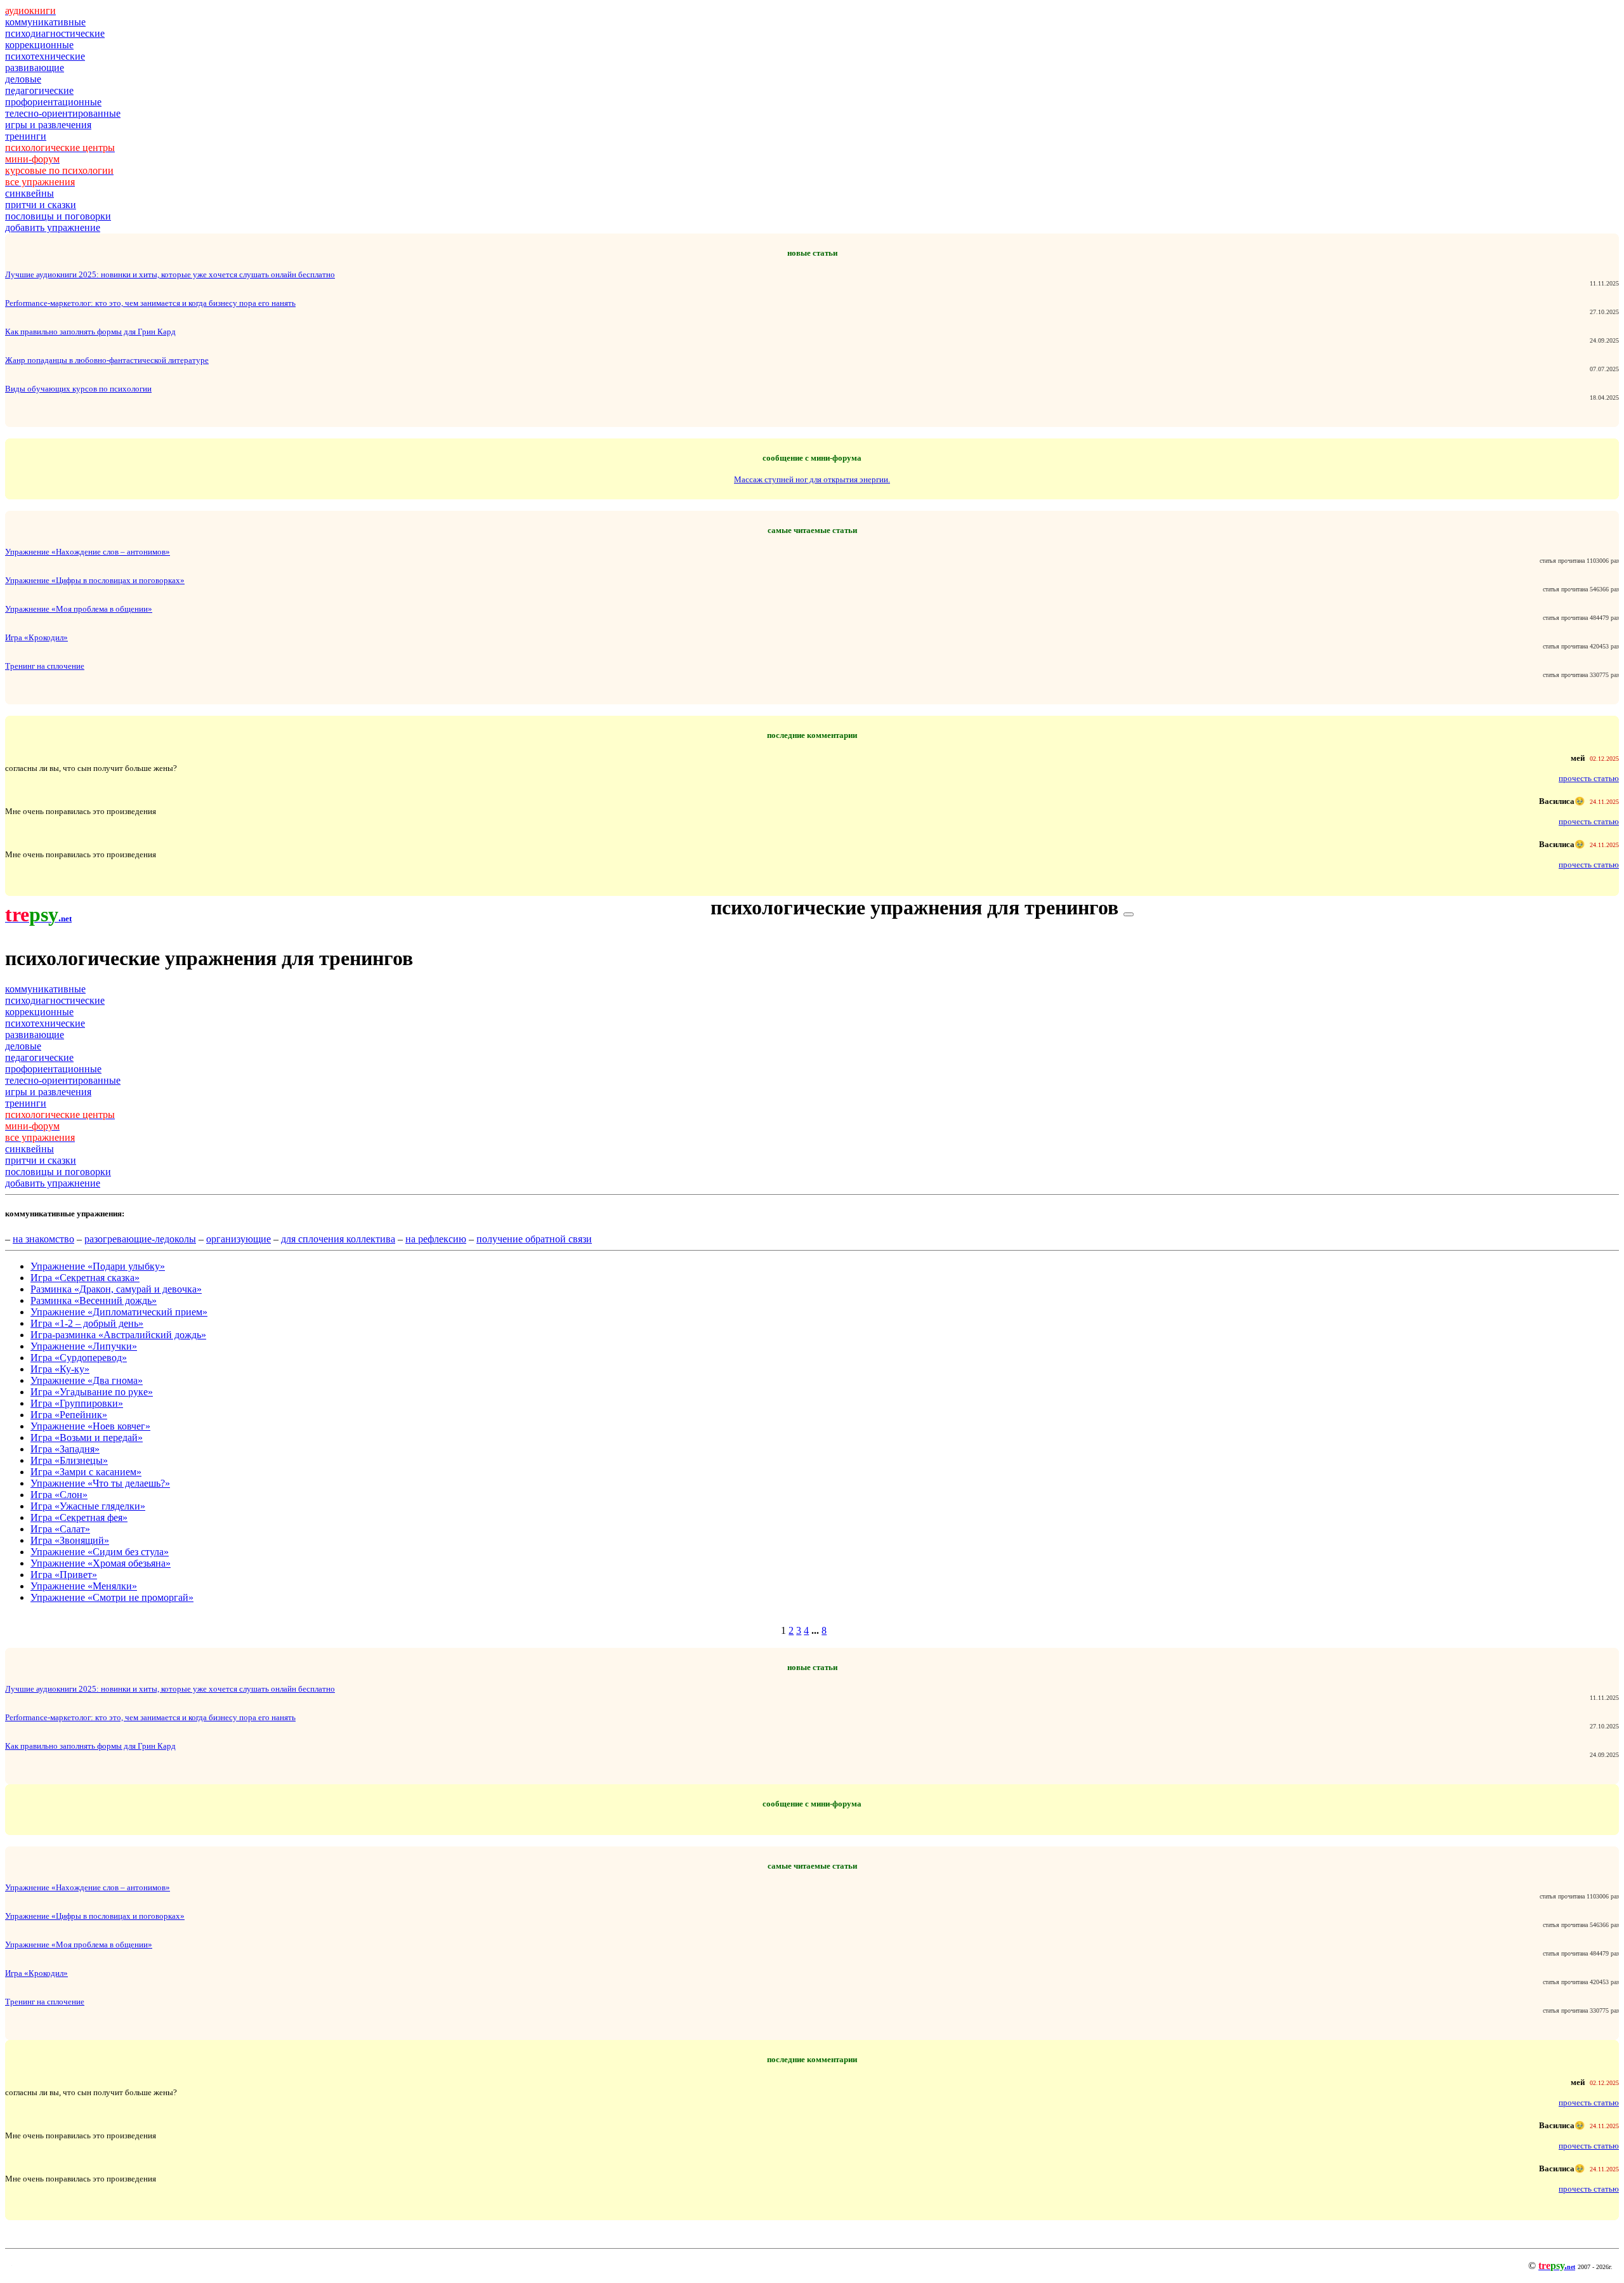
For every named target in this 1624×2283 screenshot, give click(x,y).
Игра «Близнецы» (69, 1460)
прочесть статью (1589, 778)
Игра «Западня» (65, 1449)
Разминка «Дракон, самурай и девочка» (116, 1289)
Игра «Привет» (64, 1575)
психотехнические (45, 56)
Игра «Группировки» (77, 1403)
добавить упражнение (53, 227)
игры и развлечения (48, 125)
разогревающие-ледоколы (140, 1239)
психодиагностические (55, 33)
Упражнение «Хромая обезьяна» (101, 1563)
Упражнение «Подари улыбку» (98, 1266)
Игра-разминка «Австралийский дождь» (118, 1335)
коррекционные (39, 45)
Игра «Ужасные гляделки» (88, 1506)
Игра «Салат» (60, 1529)
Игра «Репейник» (69, 1415)
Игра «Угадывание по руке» (92, 1392)
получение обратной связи (534, 1239)
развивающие (35, 68)
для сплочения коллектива (338, 1239)
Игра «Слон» (59, 1495)
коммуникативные (45, 22)
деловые (23, 79)
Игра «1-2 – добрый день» (87, 1323)
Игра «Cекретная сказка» (85, 1278)
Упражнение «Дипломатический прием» (119, 1312)
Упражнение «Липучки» (84, 1346)
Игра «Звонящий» (70, 1540)
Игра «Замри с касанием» (86, 1472)
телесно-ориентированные (63, 113)
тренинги (26, 136)
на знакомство (43, 1239)
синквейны (29, 193)
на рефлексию (436, 1239)
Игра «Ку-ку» (60, 1369)
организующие (239, 1239)
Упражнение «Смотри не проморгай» (112, 1597)
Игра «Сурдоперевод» (79, 1358)
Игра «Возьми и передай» (87, 1438)
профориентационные (53, 102)
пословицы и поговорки (58, 216)
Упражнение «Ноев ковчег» (90, 1426)
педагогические (39, 90)
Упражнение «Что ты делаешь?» (100, 1483)
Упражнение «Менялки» (84, 1586)
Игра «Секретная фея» (79, 1517)
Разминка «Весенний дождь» (94, 1300)
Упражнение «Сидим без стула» (100, 1552)
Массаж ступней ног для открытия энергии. (812, 479)
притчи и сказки (41, 205)
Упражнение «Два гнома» (87, 1380)
